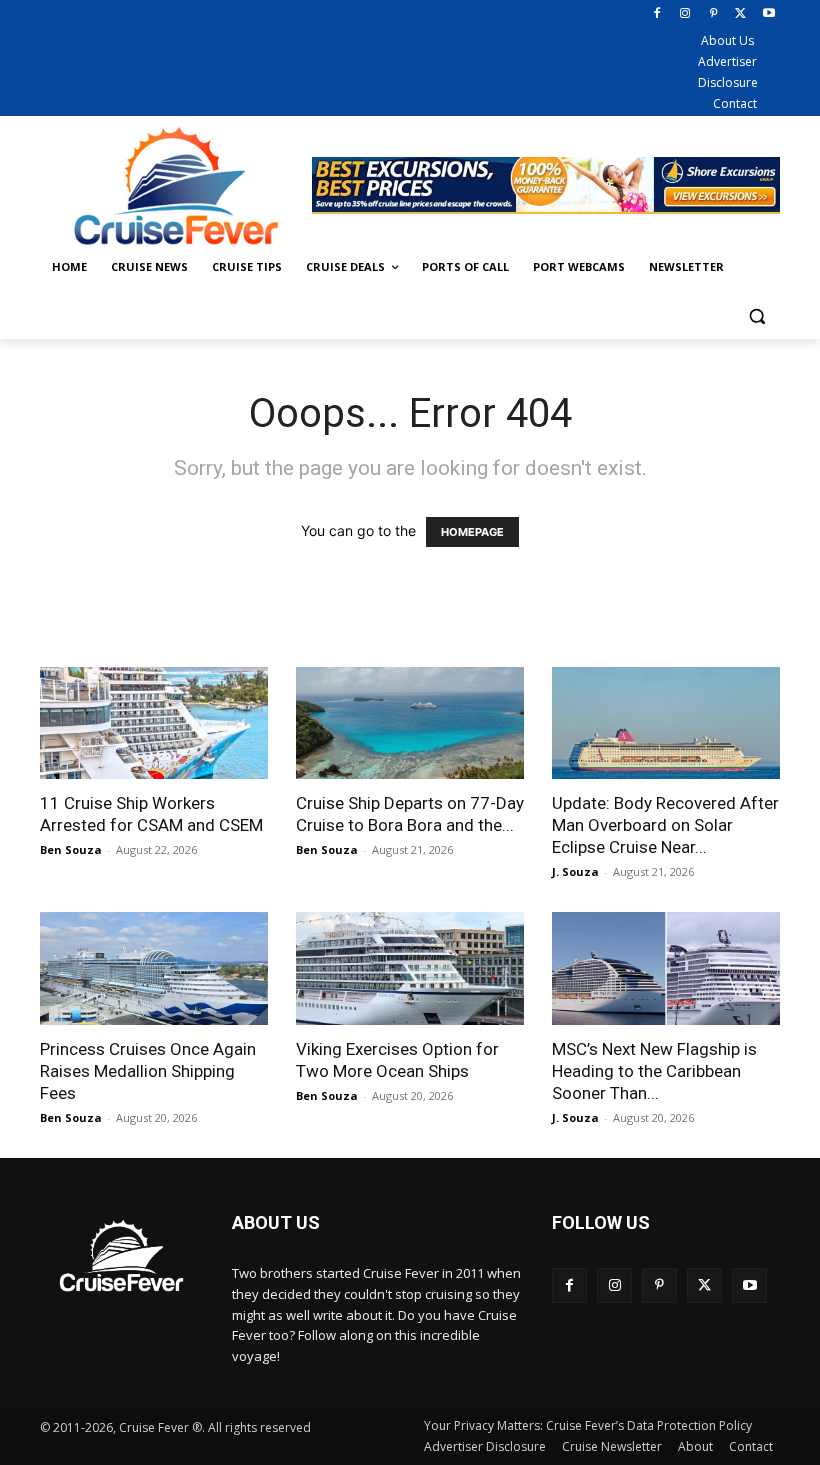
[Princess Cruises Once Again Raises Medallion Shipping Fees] (154, 968)
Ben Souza (71, 849)
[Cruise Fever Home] (176, 185)
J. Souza (575, 871)
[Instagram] (685, 14)
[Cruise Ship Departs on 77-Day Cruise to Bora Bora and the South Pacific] (410, 723)
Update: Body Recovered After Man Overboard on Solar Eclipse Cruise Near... (665, 825)
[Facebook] (657, 14)
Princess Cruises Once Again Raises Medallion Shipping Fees (148, 1071)
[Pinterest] (713, 14)
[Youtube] (768, 14)
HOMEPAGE (472, 532)
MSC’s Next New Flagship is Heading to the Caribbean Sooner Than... (654, 1071)
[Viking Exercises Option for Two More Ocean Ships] (410, 968)
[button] (756, 315)
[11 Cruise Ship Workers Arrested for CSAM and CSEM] (154, 723)
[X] (740, 14)
